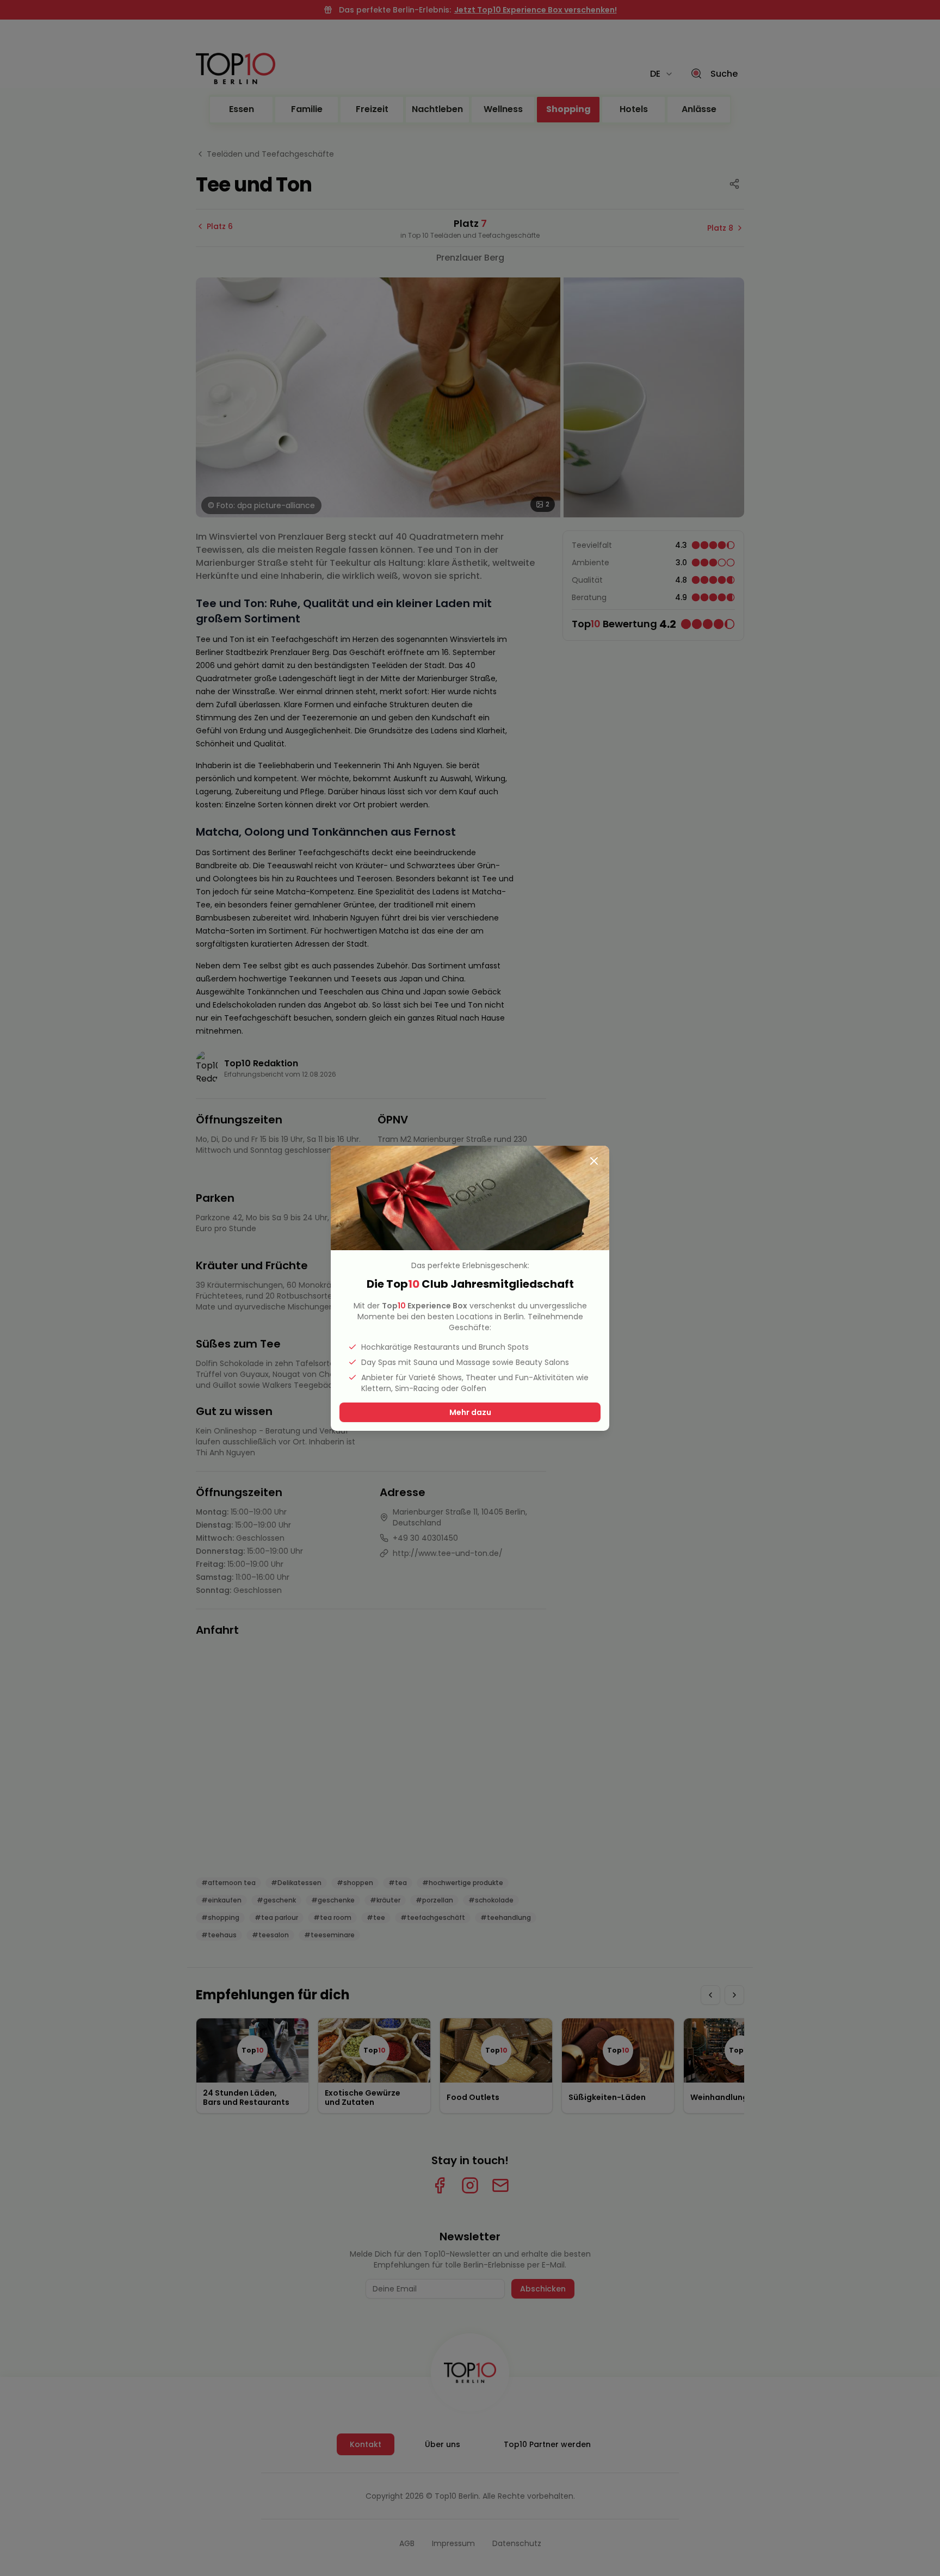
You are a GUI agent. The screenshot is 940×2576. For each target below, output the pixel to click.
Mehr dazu (470, 1412)
